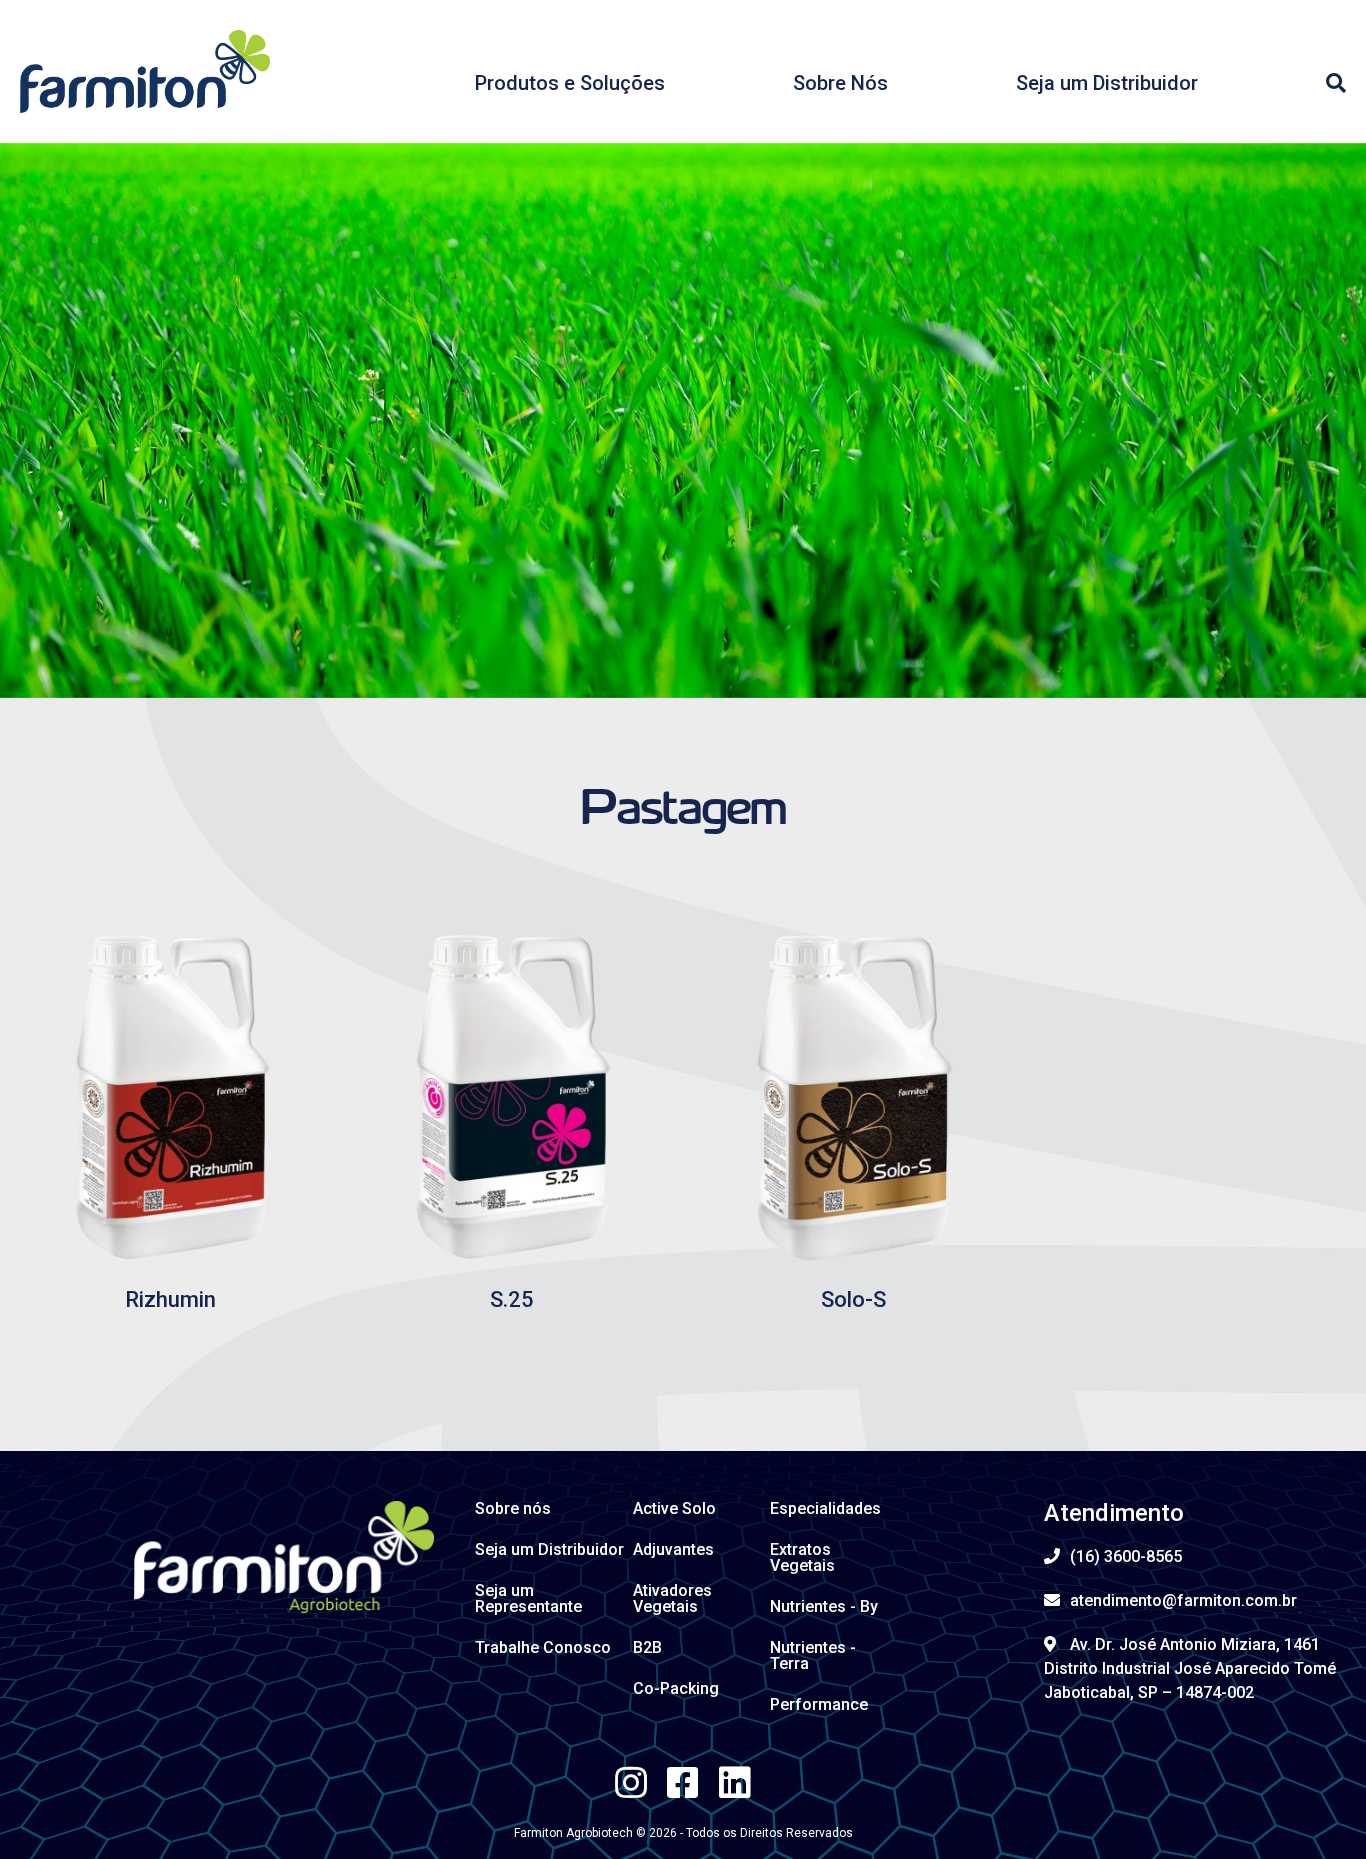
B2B (647, 1647)
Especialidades (825, 1508)
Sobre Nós (840, 83)
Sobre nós (513, 1508)
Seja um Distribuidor (1107, 83)
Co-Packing (676, 1688)
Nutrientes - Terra (813, 1655)
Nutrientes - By (824, 1606)
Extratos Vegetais (802, 1557)
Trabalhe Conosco (543, 1647)
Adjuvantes (673, 1549)
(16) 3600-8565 (1126, 1556)
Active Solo (674, 1508)
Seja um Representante (528, 1598)
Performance (819, 1704)
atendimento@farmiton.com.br (1183, 1600)
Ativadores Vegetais (672, 1598)
